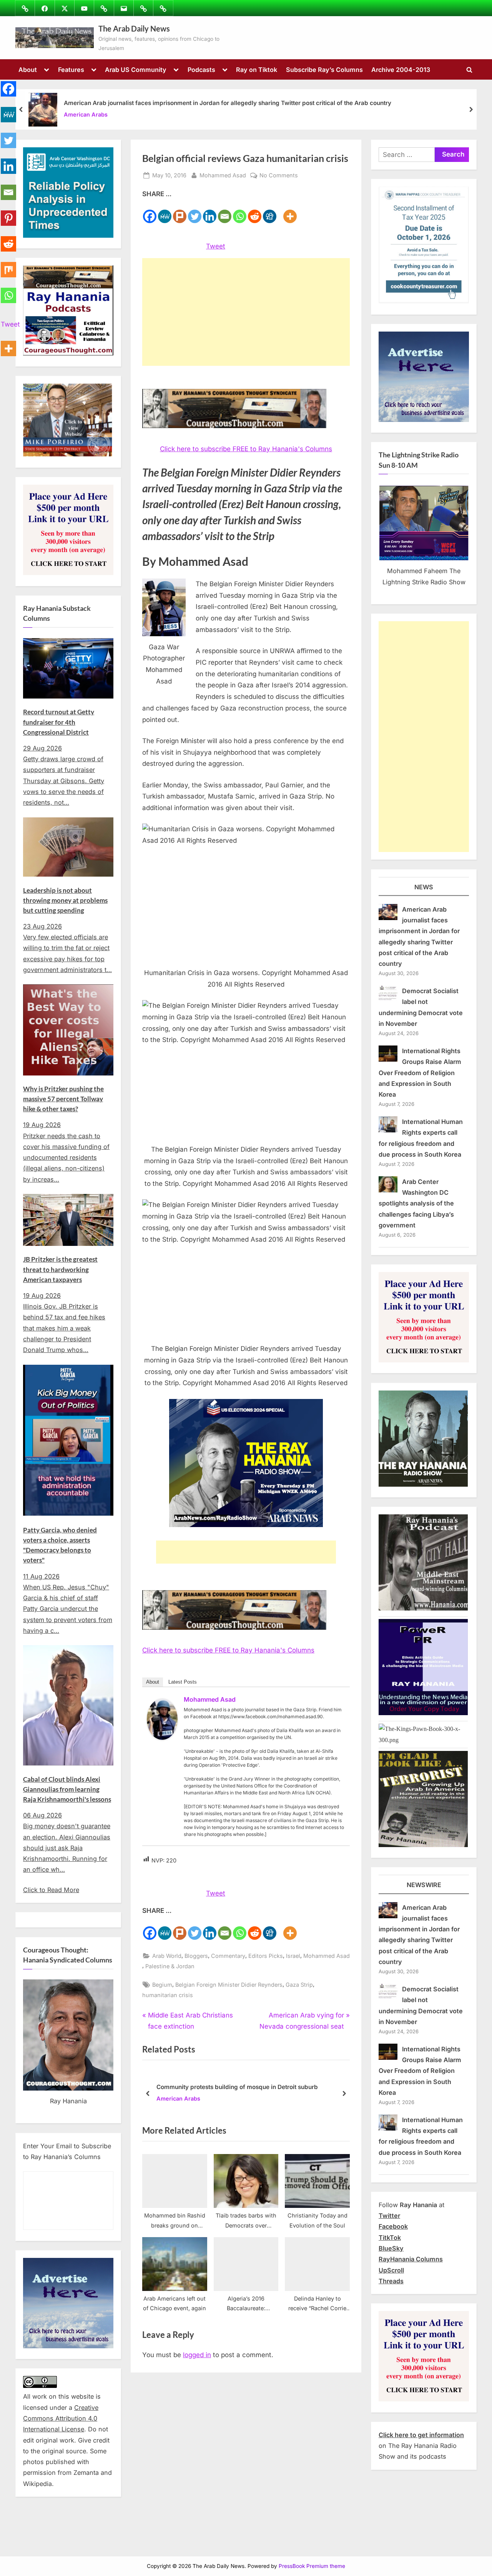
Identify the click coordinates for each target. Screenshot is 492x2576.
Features (71, 70)
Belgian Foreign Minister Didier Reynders (229, 1985)
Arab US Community (136, 70)
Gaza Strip (299, 1985)
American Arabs (86, 115)
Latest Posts (183, 1682)
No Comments (279, 176)
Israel (293, 1956)
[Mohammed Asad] (162, 1737)
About (28, 70)
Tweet (216, 246)
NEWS (424, 887)
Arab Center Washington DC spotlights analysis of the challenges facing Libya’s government (416, 1203)
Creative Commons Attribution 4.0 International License (61, 2418)
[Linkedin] (210, 212)
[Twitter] (195, 212)
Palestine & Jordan (170, 1966)
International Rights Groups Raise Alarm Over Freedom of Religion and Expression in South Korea (420, 1073)
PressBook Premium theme (312, 2566)
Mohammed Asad (223, 175)
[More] (290, 212)
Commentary (228, 1956)
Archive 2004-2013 (401, 70)
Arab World (167, 1956)
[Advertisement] (246, 312)
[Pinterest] (8, 214)
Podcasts (201, 70)
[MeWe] (165, 212)
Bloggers (196, 1956)
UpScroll (391, 2270)
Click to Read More (51, 1890)
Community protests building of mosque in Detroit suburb (237, 2087)
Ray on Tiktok (257, 70)
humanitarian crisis (168, 1995)
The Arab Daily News (134, 28)
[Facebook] (150, 212)
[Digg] (270, 212)
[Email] (225, 212)
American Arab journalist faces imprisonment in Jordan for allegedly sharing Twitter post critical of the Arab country (228, 103)
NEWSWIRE (424, 1885)
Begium (162, 1985)
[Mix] (8, 265)
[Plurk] (180, 212)
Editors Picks (266, 1956)
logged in (197, 2355)
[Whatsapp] (240, 212)
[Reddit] (255, 212)
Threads (391, 2281)
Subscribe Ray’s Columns (324, 70)
